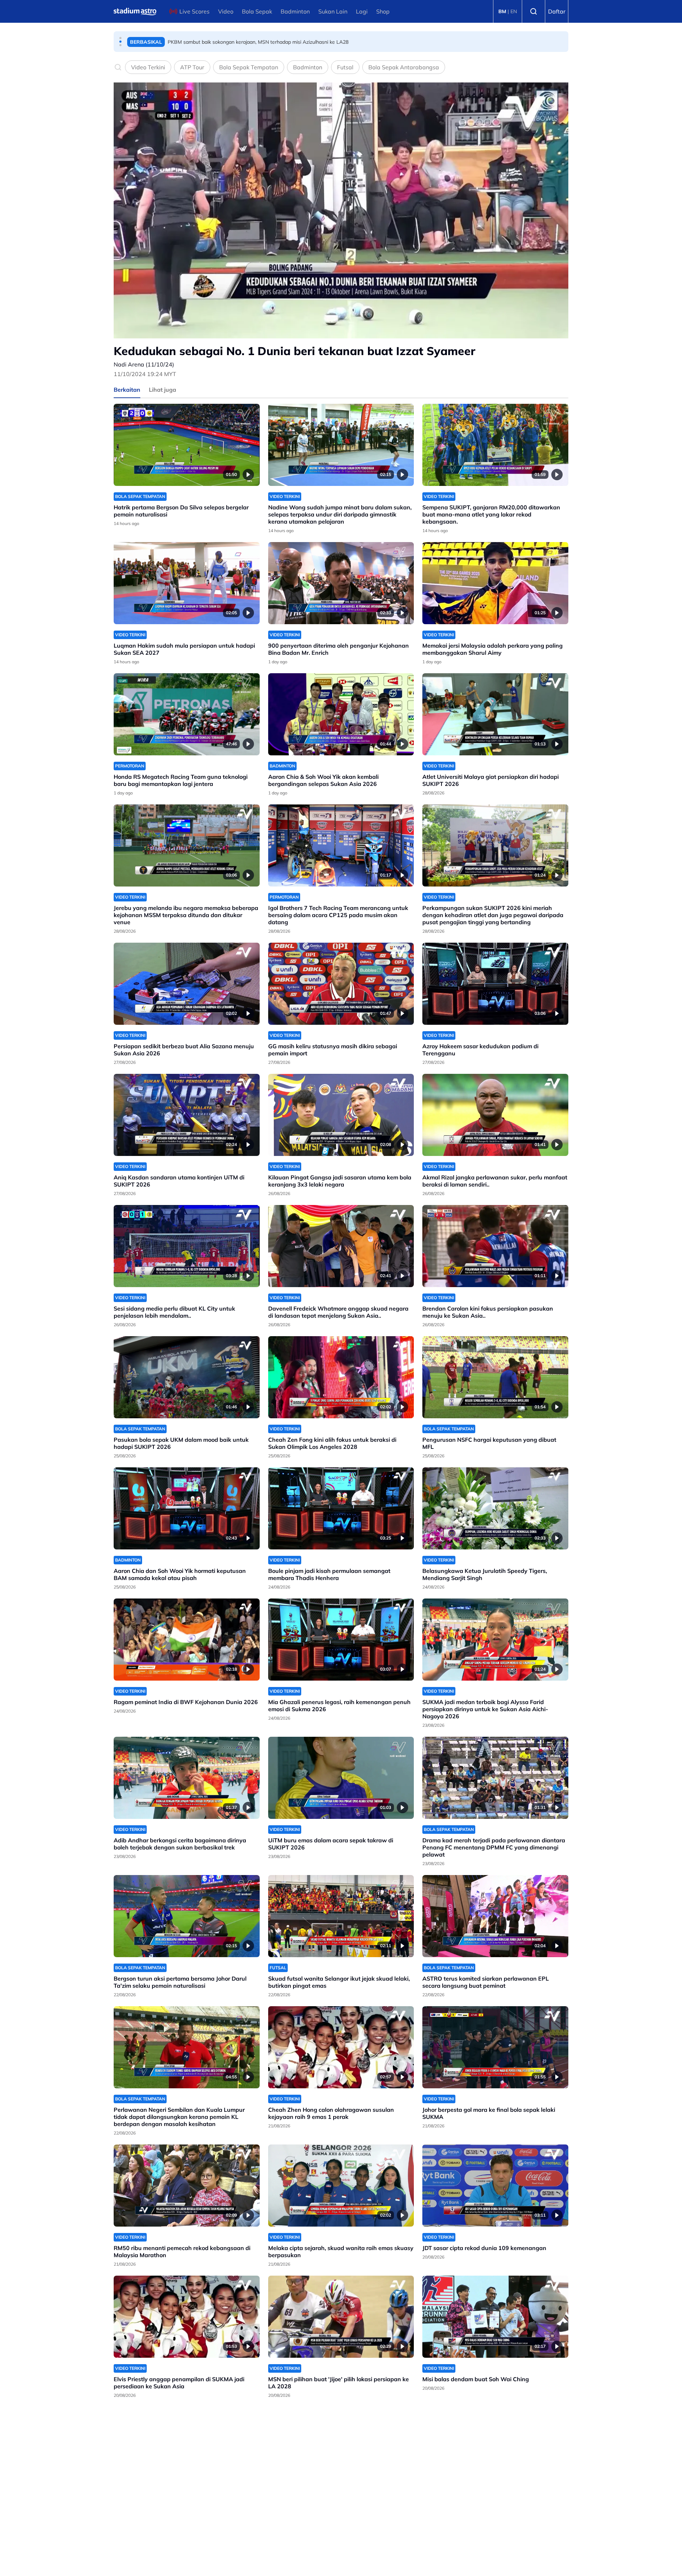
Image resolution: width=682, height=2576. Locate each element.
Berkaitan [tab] (127, 390)
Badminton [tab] (308, 67)
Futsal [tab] (345, 67)
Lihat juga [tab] (163, 390)
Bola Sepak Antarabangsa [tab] (404, 67)
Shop (383, 11)
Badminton (295, 11)
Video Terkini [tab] (148, 67)
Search (534, 11)
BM (502, 11)
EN (514, 11)
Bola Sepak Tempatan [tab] (249, 67)
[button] (120, 38)
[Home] (135, 11)
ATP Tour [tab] (192, 67)
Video (226, 11)
